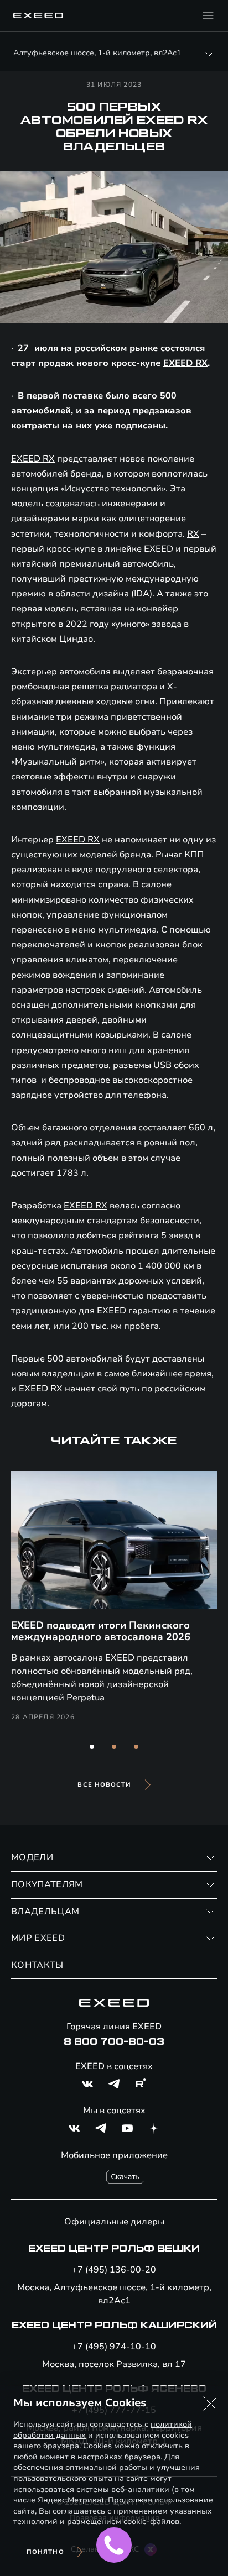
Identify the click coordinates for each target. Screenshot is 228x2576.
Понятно (45, 2552)
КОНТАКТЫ (37, 1965)
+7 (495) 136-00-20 (114, 2270)
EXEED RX (185, 363)
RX (193, 534)
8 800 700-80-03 (114, 2042)
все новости (104, 1785)
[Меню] (208, 15)
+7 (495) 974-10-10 (114, 2347)
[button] (92, 1747)
